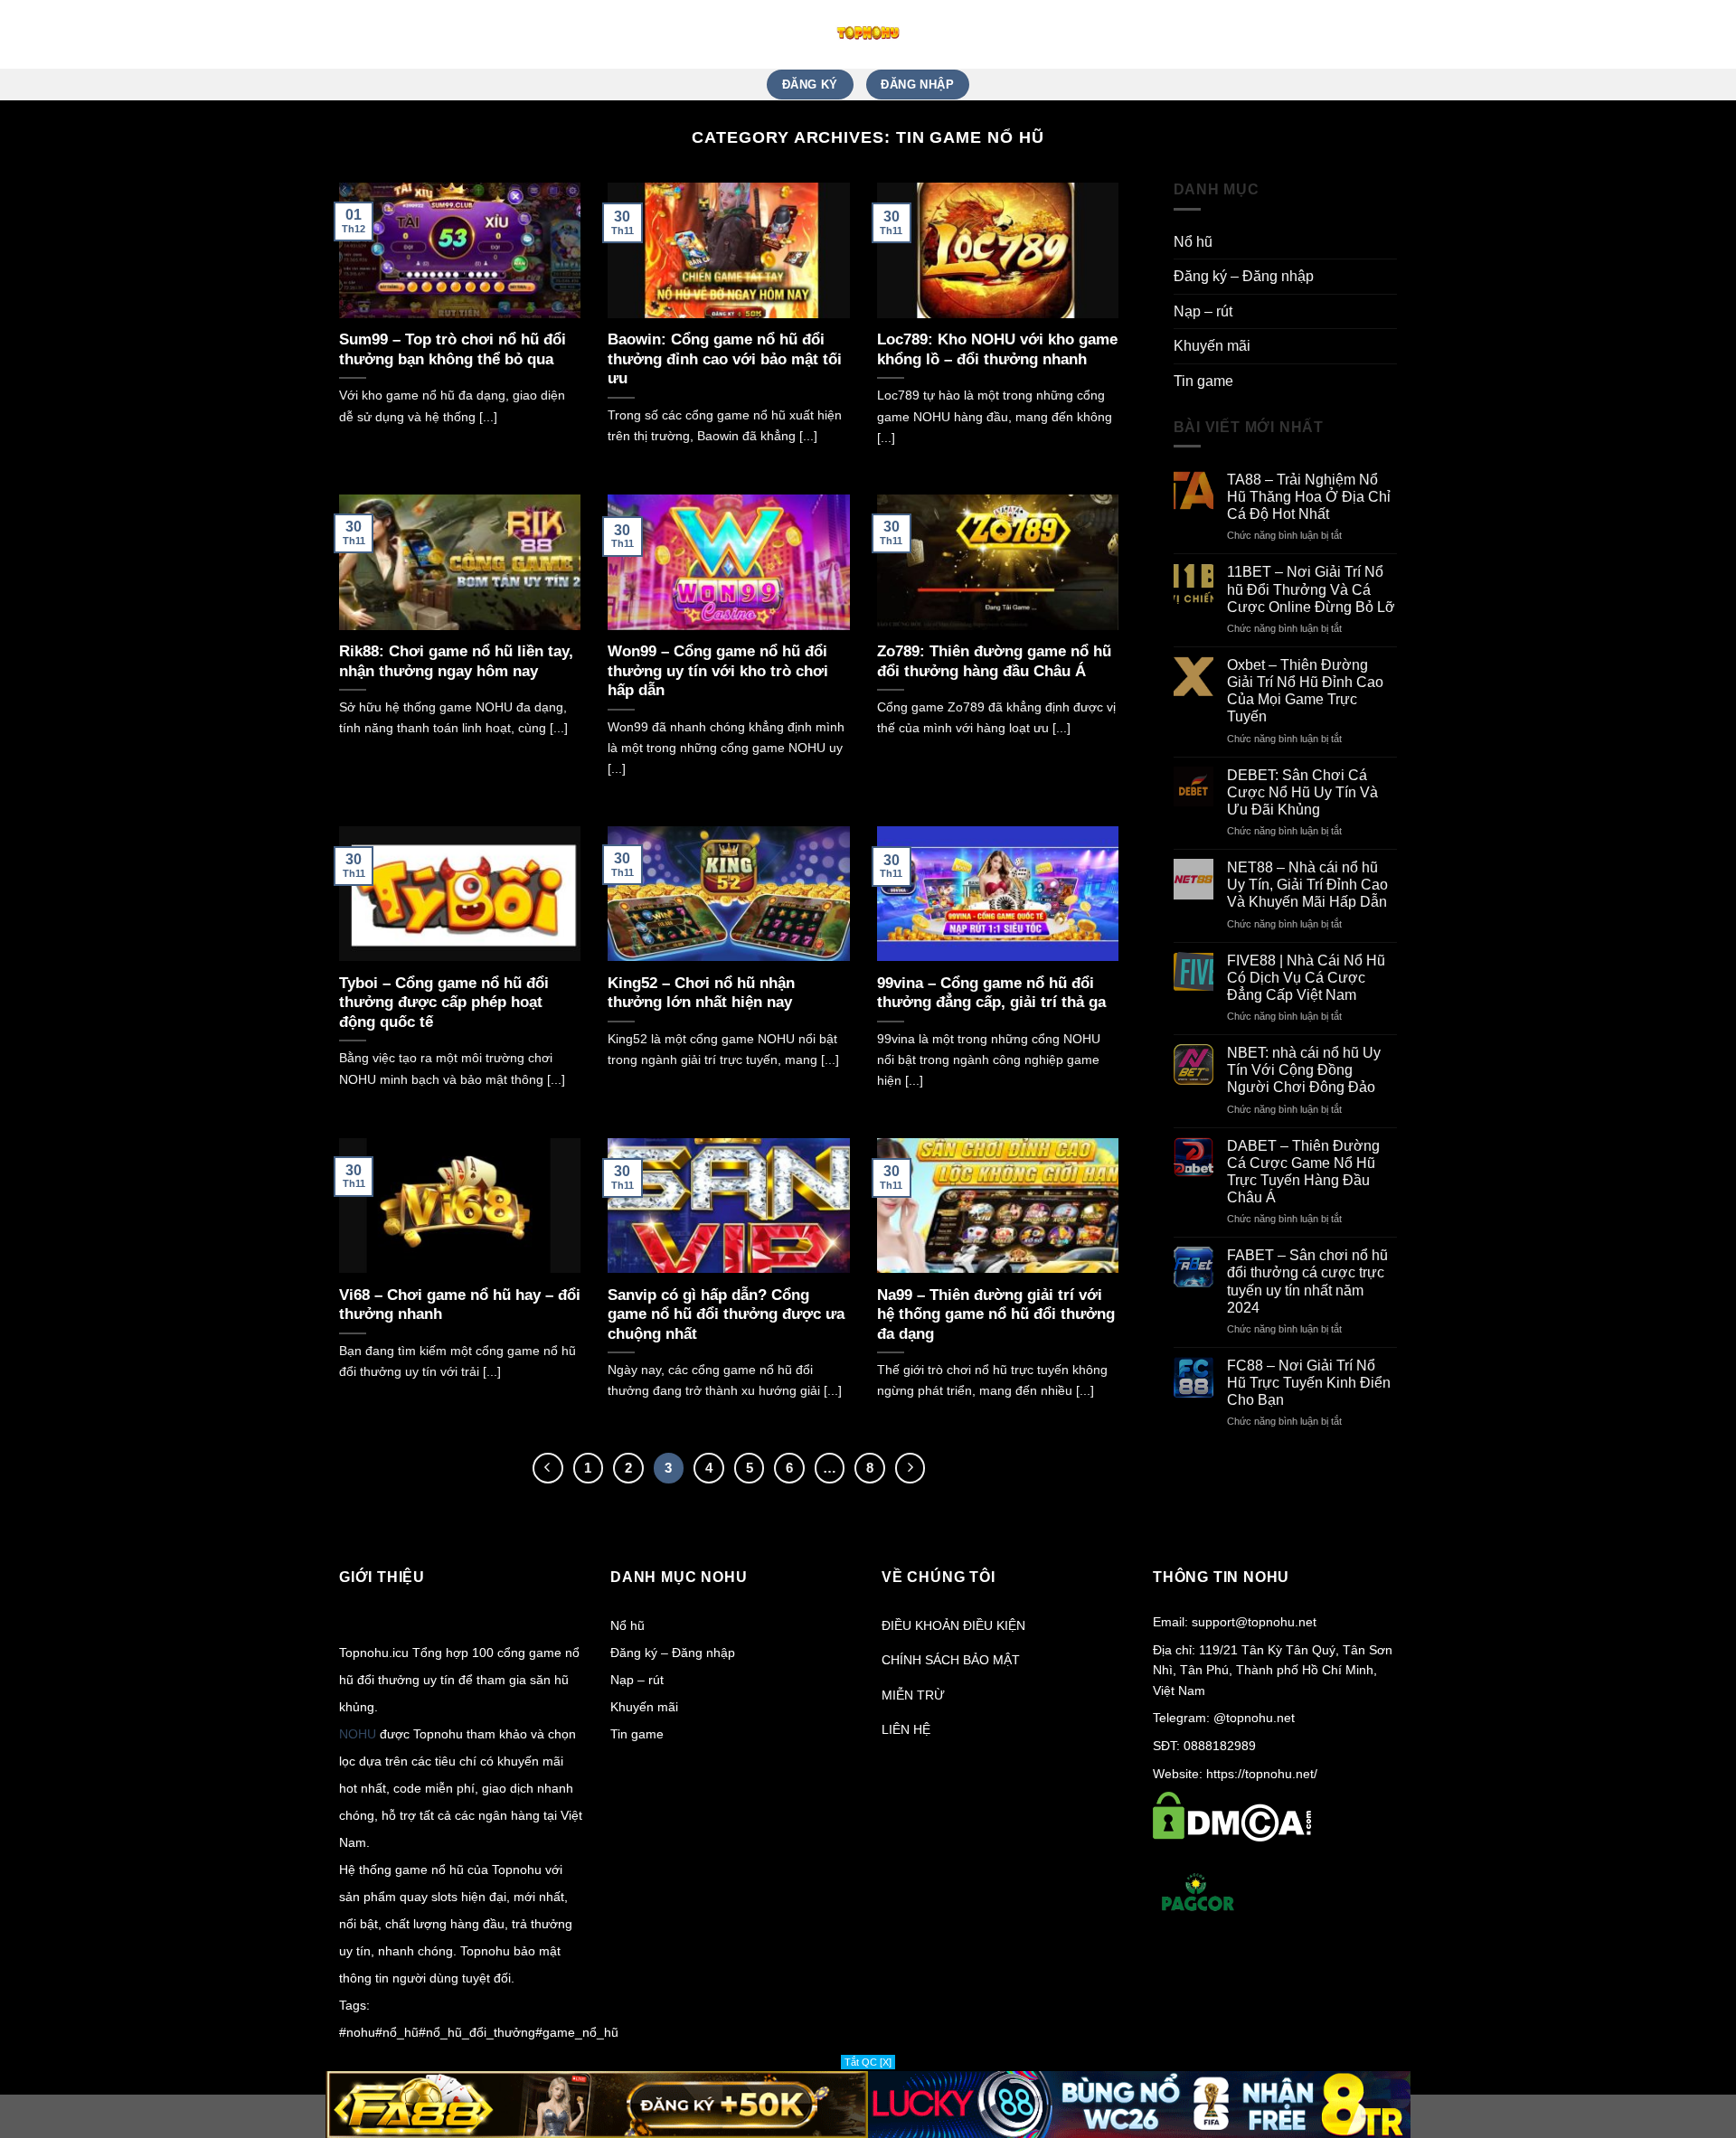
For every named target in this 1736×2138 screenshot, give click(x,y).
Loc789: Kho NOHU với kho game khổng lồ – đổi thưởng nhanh (997, 349)
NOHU (358, 1734)
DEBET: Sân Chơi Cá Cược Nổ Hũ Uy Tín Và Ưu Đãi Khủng (1302, 792)
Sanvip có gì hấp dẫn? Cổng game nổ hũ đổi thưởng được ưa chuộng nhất (726, 1314)
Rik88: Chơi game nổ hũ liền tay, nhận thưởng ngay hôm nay (456, 661)
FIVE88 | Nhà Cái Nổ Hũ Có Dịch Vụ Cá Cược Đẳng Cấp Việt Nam (1306, 978)
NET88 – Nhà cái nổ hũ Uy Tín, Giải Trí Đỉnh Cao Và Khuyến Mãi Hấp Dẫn (1307, 885)
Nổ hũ (1193, 242)
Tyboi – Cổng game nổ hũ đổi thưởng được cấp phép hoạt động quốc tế (444, 1003)
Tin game (1203, 381)
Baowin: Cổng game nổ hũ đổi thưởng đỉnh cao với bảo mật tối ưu (725, 359)
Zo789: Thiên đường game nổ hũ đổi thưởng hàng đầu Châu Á (994, 661)
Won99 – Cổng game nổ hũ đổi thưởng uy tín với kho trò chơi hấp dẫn (718, 671)
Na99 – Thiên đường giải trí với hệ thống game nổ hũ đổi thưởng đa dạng (996, 1314)
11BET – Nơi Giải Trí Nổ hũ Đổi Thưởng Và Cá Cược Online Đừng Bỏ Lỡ (1311, 589)
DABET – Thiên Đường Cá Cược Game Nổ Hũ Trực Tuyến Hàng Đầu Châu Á (1303, 1172)
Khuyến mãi (1212, 346)
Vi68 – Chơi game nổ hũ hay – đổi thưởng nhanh (460, 1305)
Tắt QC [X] (868, 2062)
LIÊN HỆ (906, 1729)
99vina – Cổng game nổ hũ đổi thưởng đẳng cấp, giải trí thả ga (991, 993)
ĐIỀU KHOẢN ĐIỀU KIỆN (953, 1625)
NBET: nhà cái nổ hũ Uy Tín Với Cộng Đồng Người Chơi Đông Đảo (1304, 1070)
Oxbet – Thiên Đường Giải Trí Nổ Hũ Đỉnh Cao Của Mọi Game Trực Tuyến (1305, 691)
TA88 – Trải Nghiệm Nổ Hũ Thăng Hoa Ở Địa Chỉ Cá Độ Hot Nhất (1309, 497)
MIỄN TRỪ (913, 1695)
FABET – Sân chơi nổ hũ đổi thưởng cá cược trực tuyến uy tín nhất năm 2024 (1307, 1281)
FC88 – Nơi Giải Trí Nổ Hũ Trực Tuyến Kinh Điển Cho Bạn (1309, 1383)
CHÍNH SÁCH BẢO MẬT (951, 1660)
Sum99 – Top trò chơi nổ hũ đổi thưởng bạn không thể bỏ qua (453, 349)
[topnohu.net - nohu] (868, 34)
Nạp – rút (1203, 311)
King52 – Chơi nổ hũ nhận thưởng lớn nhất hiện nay (701, 993)
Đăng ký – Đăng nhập (1244, 276)
